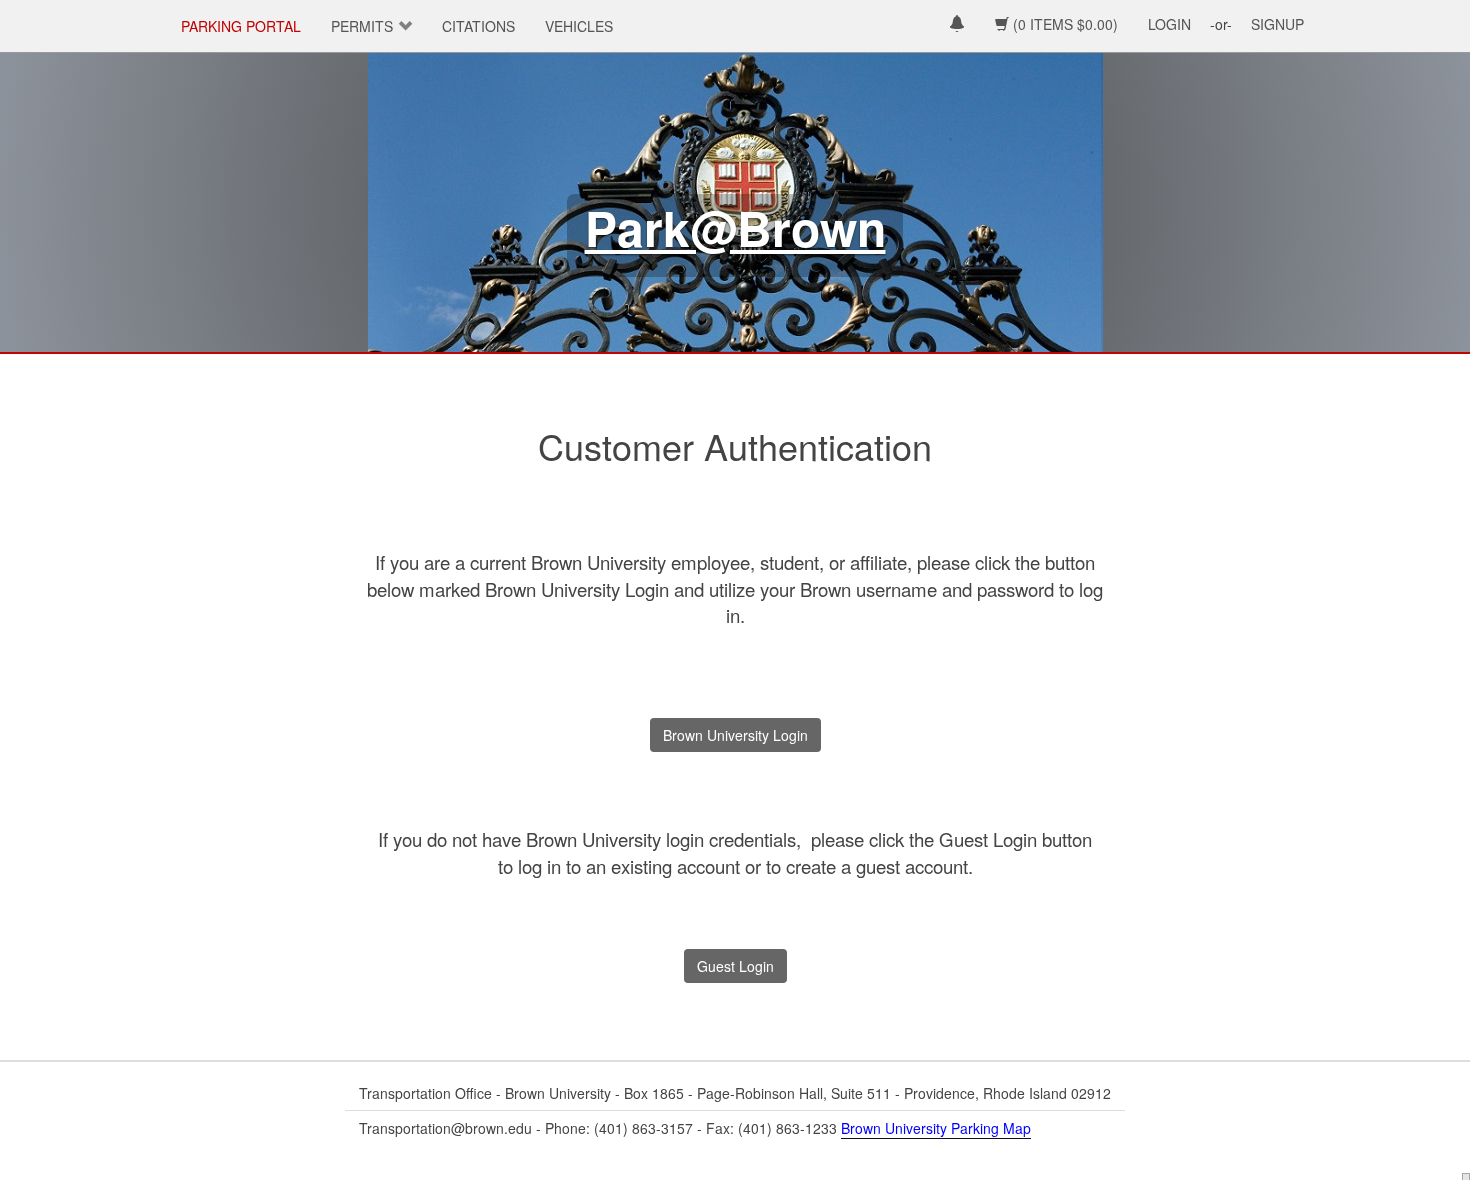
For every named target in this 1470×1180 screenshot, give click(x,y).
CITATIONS (478, 26)
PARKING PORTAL (241, 26)
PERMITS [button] (362, 26)
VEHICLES (579, 26)
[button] (957, 25)
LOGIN (1169, 24)
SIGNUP (1277, 24)
